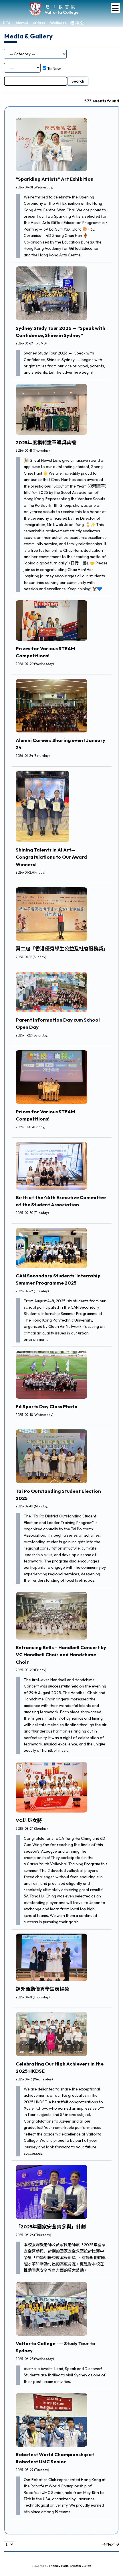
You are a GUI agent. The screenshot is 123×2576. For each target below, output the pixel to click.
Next (111, 2544)
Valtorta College (62, 12)
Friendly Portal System (65, 2566)
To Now (54, 69)
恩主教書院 (62, 6)
